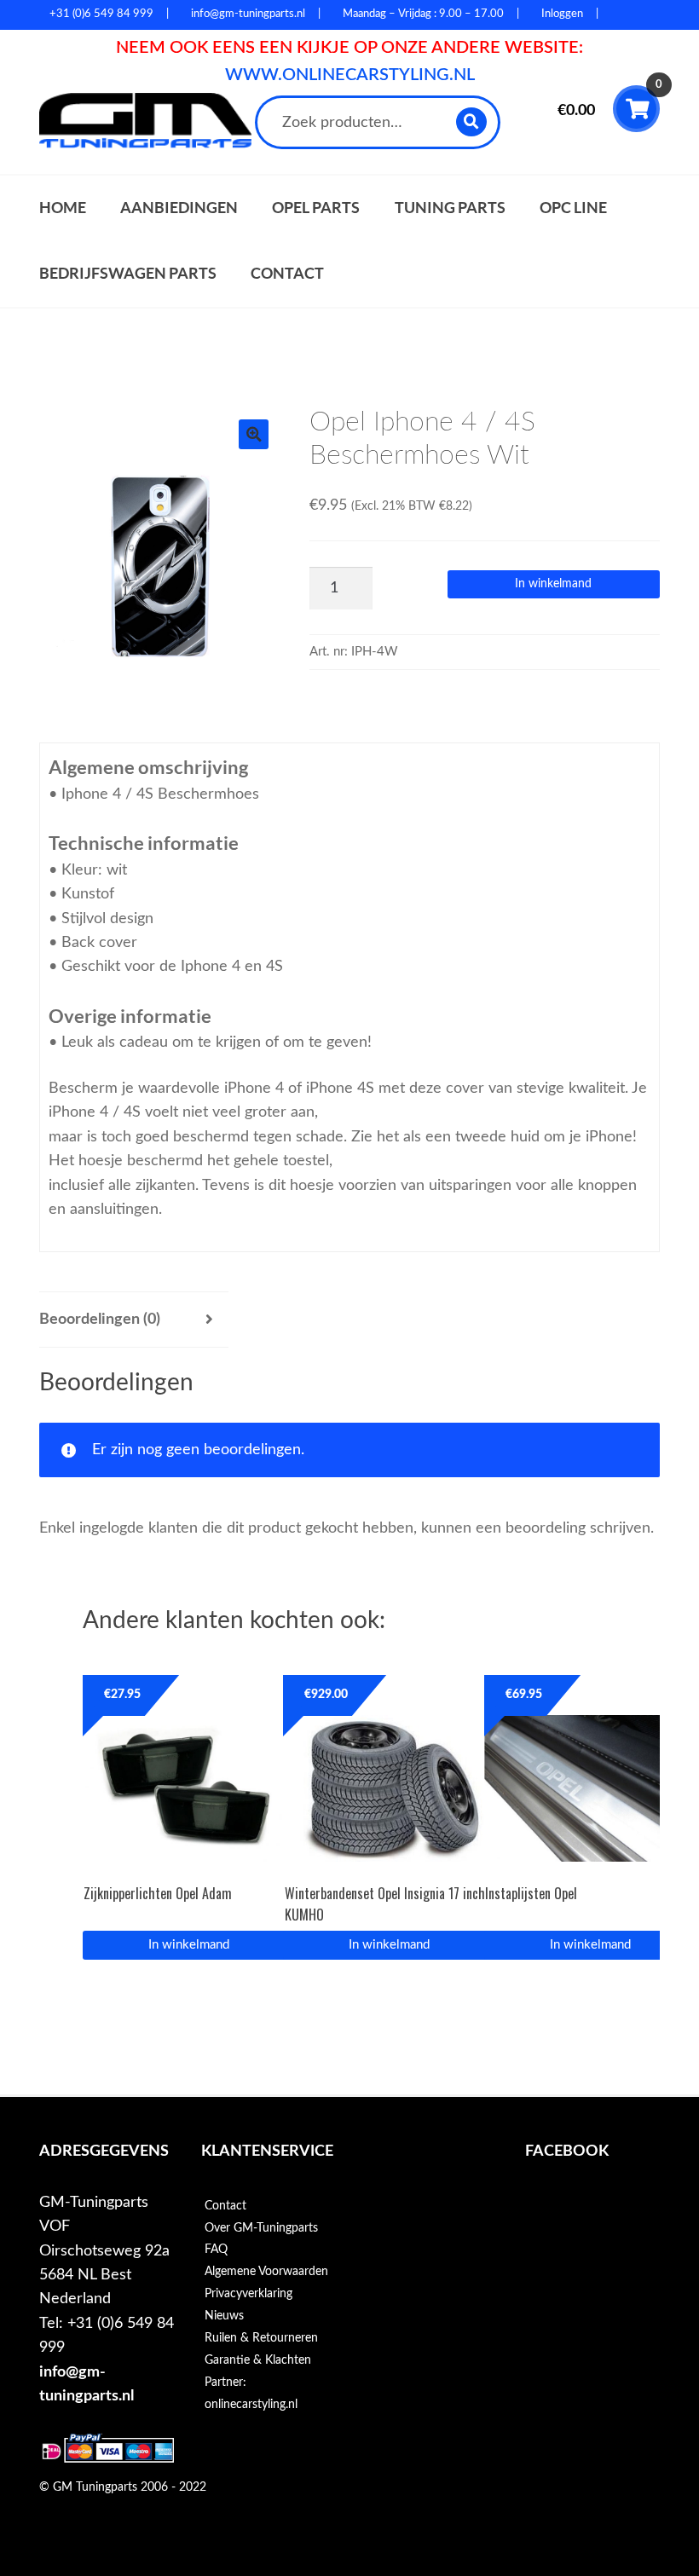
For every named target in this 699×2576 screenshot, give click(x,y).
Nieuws (224, 2316)
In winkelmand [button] (189, 1945)
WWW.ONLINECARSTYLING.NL (350, 75)
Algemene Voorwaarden (266, 2272)
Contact (287, 273)
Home (63, 208)
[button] (254, 434)
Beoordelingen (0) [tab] (100, 1319)
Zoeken (473, 121)
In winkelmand (553, 584)
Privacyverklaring (248, 2294)
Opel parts (316, 208)
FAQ (216, 2250)
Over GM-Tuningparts (261, 2228)
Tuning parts (450, 208)
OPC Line (573, 208)
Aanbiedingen (179, 208)
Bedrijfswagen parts (128, 273)
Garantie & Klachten (258, 2360)
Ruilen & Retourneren (261, 2338)
